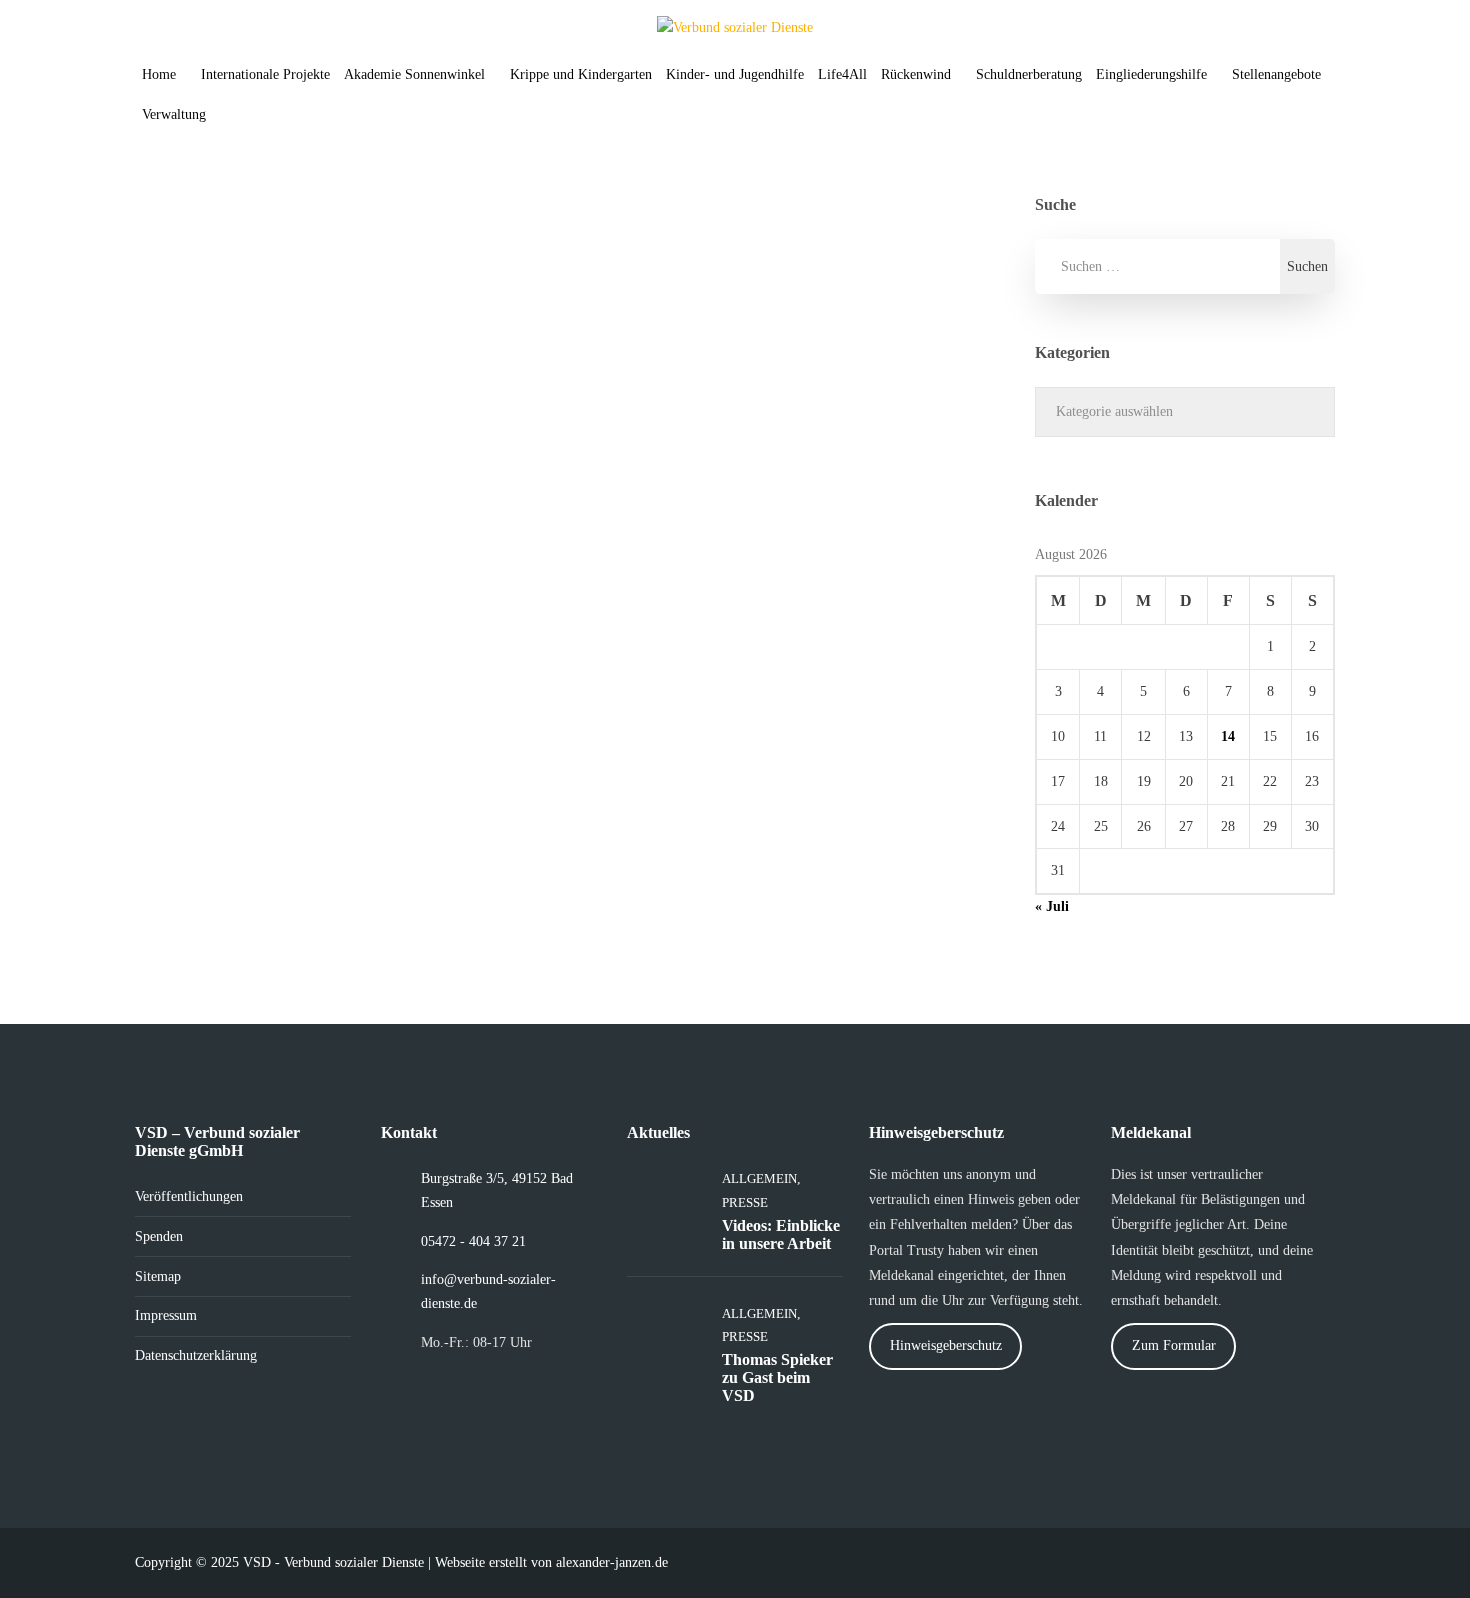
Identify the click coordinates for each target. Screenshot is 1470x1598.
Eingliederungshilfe (1151, 74)
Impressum (166, 1315)
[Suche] (241, 115)
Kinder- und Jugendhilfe (735, 74)
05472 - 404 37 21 (473, 1241)
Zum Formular (1174, 1345)
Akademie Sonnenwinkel (414, 74)
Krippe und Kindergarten (581, 74)
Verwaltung (174, 114)
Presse (493, 747)
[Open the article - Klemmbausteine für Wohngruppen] (238, 327)
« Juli (1052, 906)
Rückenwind (916, 74)
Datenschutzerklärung (196, 1355)
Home (159, 74)
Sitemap (158, 1276)
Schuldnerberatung (1029, 74)
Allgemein (424, 747)
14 (1228, 736)
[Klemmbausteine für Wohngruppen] (444, 327)
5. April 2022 (216, 531)
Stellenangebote (1276, 74)
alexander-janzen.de (612, 1562)
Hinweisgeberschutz (946, 1345)
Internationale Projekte (265, 74)
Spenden (159, 1236)
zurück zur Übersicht (264, 747)
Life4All (842, 74)
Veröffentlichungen (189, 1196)
